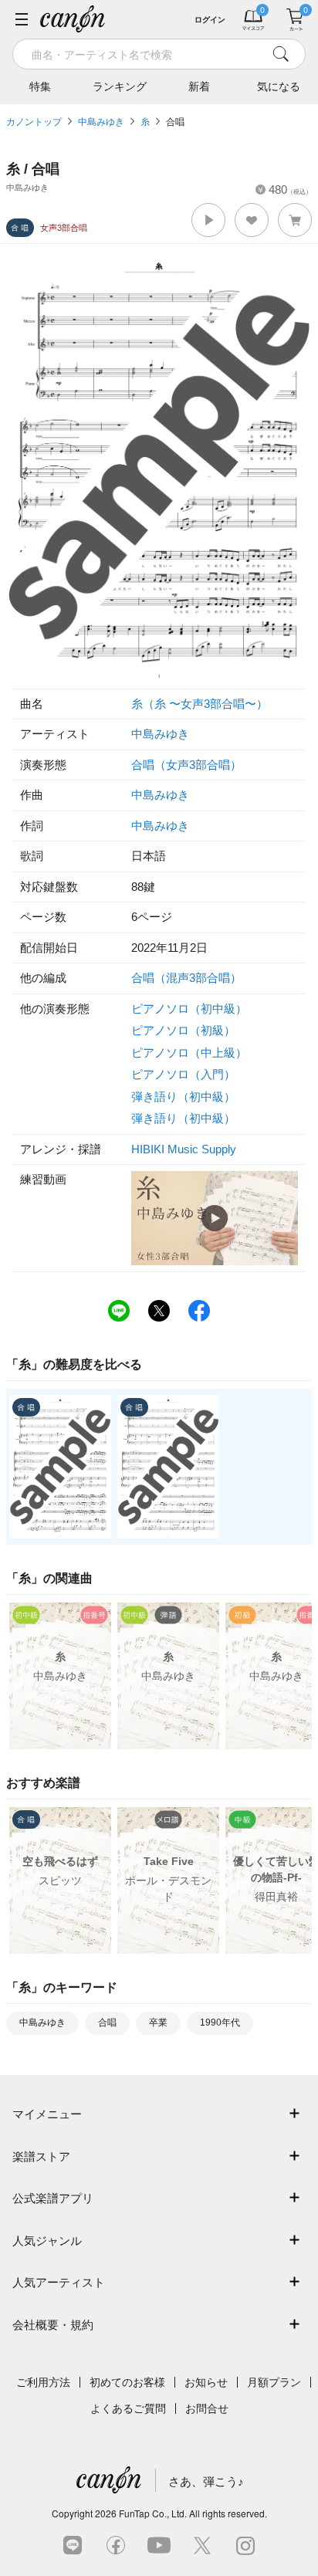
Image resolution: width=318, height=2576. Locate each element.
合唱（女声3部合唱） (186, 765)
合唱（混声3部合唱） (186, 978)
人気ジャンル (47, 2241)
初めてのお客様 (127, 2382)
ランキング (120, 86)
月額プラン (274, 2382)
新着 (199, 86)
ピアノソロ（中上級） (189, 1053)
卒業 (158, 2023)
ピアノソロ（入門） (183, 1074)
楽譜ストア (41, 2156)
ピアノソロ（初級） (183, 1030)
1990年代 (220, 2023)
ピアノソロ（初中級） (189, 1009)
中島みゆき (101, 122)
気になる (279, 86)
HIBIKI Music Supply (184, 1149)
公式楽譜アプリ (53, 2198)
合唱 (175, 122)
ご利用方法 (43, 2382)
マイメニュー (47, 2114)
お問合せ (207, 2408)
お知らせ (206, 2382)
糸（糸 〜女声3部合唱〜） (200, 704)
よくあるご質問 (128, 2408)
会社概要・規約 (53, 2325)
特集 (40, 86)
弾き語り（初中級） (183, 1097)
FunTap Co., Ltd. (153, 2513)
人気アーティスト (59, 2282)
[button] (208, 220)
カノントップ (34, 122)
